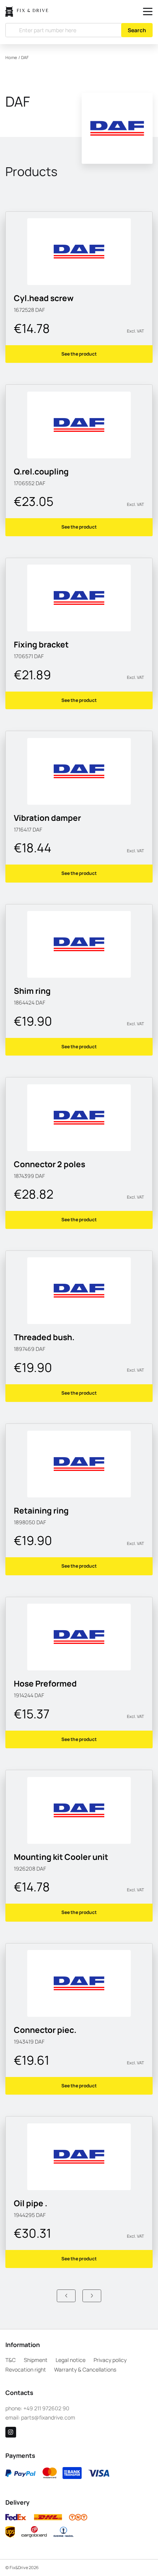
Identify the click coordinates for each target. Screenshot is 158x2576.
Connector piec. (45, 2030)
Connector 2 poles (49, 1164)
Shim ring (32, 991)
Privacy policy (110, 2360)
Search (137, 30)
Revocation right (26, 2369)
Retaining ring (41, 1510)
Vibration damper (47, 818)
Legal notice (71, 2360)
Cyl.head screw (44, 298)
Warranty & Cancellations (85, 2369)
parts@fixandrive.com (48, 2417)
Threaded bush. (44, 1337)
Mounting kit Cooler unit (61, 1857)
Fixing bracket (41, 644)
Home (11, 58)
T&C (11, 2360)
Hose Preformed (45, 1683)
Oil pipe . (30, 2203)
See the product (79, 354)
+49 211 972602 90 (46, 2408)
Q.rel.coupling (41, 471)
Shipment (36, 2360)
